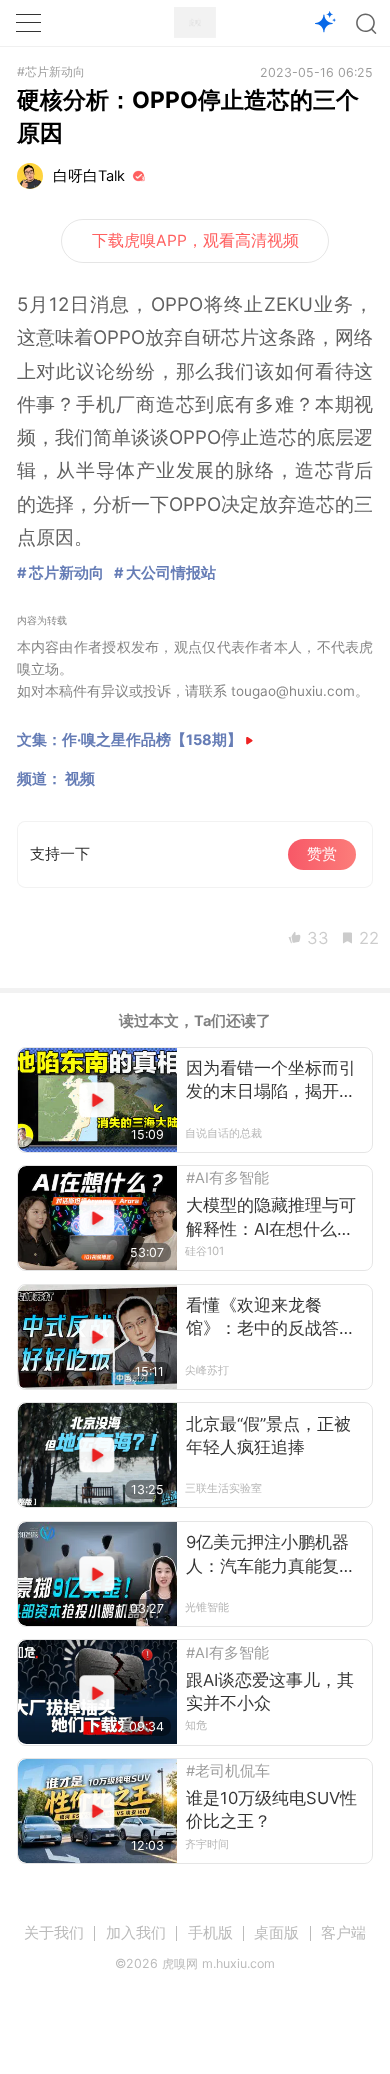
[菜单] (28, 23)
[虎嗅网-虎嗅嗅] (325, 23)
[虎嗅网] (195, 22)
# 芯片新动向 (60, 573)
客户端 (343, 1933)
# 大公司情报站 (165, 573)
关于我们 (54, 1933)
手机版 (210, 1933)
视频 (80, 779)
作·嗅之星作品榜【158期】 (152, 740)
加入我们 (136, 1933)
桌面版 (276, 1933)
